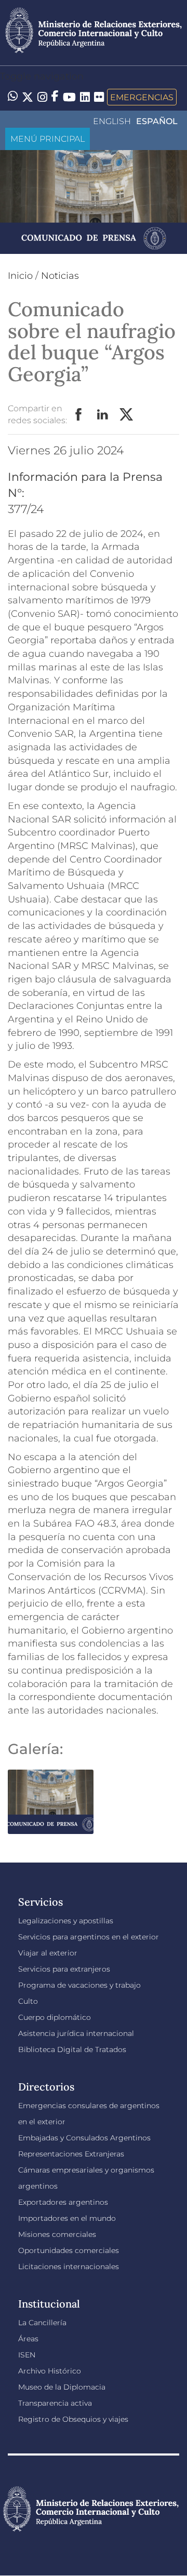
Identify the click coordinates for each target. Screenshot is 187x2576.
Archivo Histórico (50, 2371)
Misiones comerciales (57, 2234)
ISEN (27, 2355)
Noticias (60, 276)
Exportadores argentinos (63, 2202)
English (112, 121)
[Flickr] (99, 96)
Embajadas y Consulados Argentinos (84, 2138)
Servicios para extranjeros (64, 1969)
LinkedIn (103, 415)
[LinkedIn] (85, 96)
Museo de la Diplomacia (62, 2387)
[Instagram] (42, 97)
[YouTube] (69, 97)
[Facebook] (55, 97)
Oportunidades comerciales (69, 2250)
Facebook (79, 415)
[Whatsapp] (13, 97)
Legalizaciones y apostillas (66, 1921)
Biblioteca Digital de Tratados (72, 2049)
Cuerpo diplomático (55, 2017)
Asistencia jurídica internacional (76, 2033)
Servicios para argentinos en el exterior (89, 1937)
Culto (28, 2001)
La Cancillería (42, 2323)
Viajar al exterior (48, 1953)
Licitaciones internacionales (69, 2267)
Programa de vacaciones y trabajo (79, 1985)
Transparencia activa (55, 2403)
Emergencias (142, 97)
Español (157, 121)
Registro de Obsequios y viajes (73, 2419)
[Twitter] (28, 97)
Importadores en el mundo (67, 2218)
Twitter (127, 415)
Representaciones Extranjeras (71, 2154)
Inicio (20, 276)
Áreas (28, 2339)
